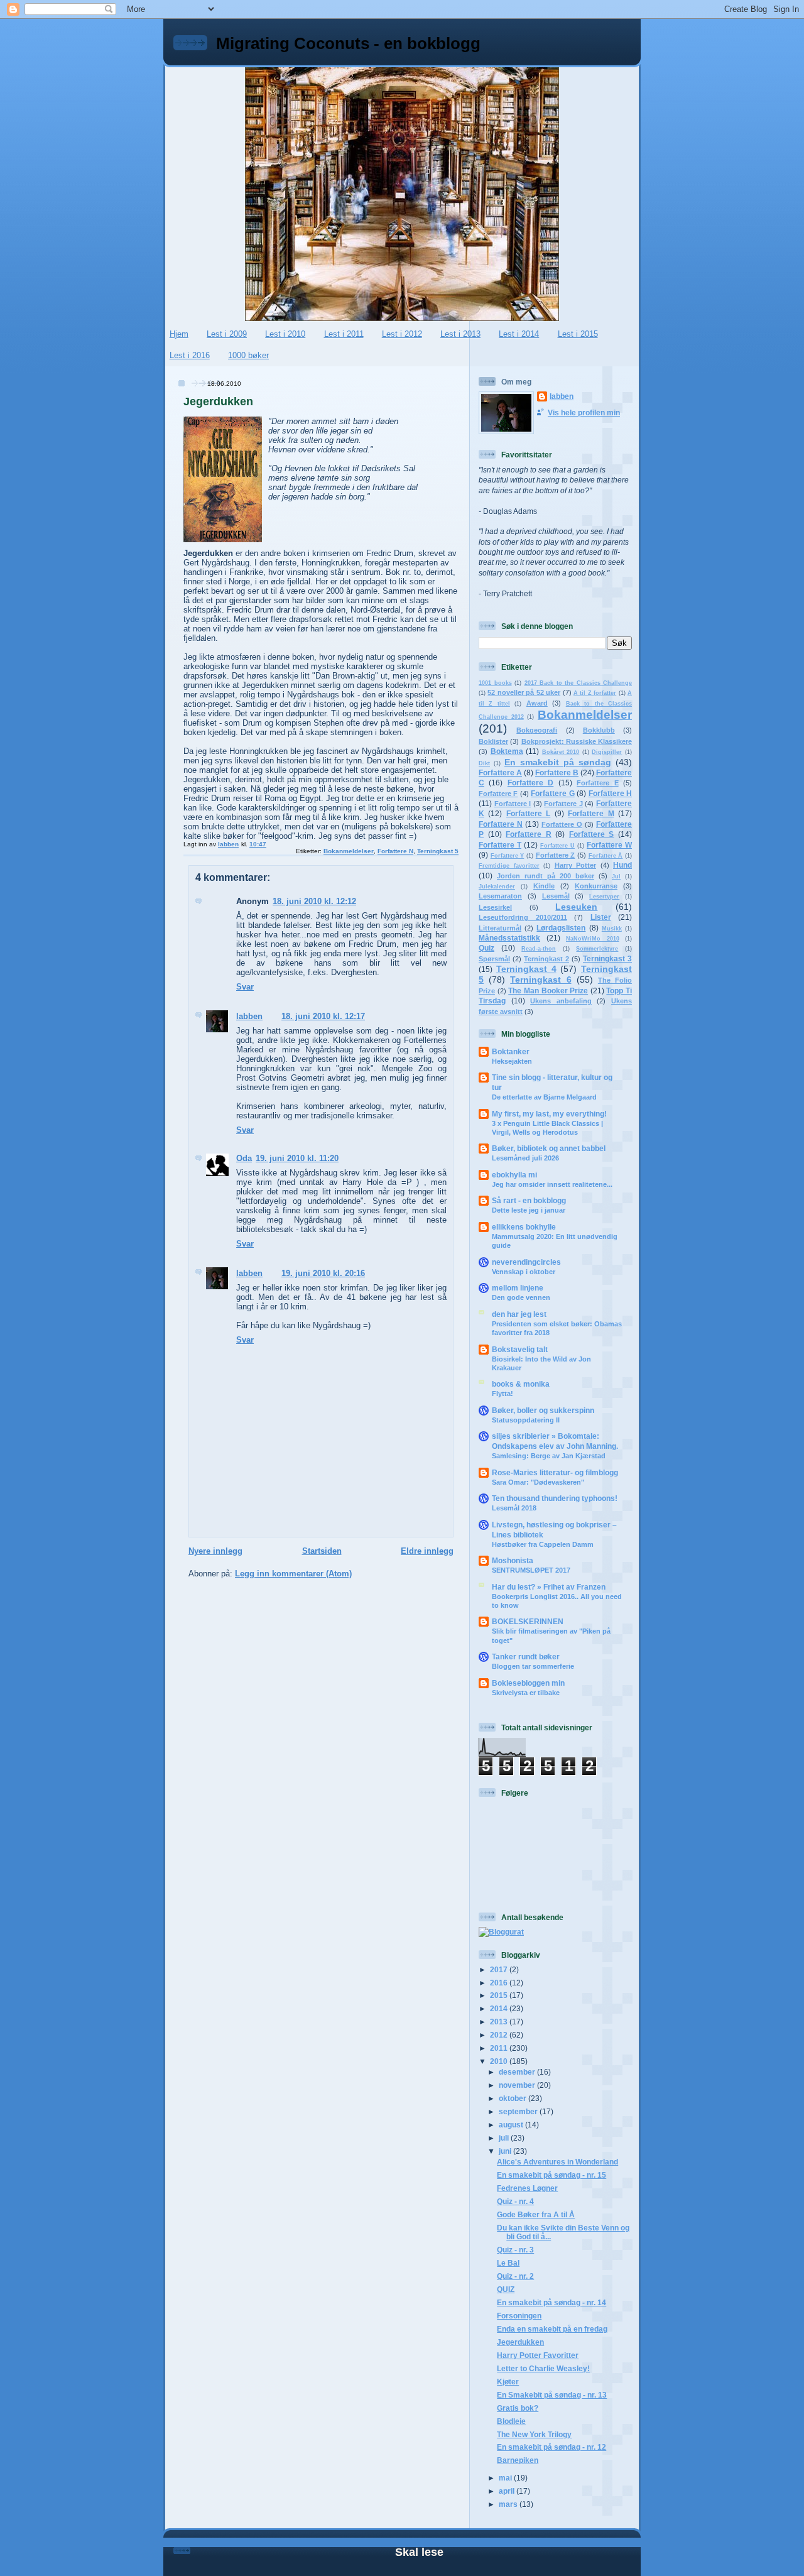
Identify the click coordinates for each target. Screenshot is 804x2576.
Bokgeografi (537, 730)
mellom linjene (518, 1288)
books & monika (521, 1384)
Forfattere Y (508, 856)
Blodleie (511, 2421)
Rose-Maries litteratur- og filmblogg (555, 1472)
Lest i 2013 (460, 334)
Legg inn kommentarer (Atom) (293, 1574)
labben (249, 1016)
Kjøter (508, 2382)
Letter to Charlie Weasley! (543, 2368)
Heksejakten (512, 1061)
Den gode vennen (521, 1297)
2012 (500, 2035)
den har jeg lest (519, 1314)
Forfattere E (597, 783)
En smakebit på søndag (558, 762)
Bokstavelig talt (520, 1349)
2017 (500, 1969)
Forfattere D (530, 783)
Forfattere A (500, 772)
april (508, 2491)
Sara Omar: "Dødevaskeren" (538, 1482)
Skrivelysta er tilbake (526, 1693)
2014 (500, 2008)
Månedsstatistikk (509, 938)
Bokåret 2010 (561, 752)
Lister (601, 917)
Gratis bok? (518, 2408)
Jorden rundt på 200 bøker (546, 876)
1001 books (495, 683)
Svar (245, 987)
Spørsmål (494, 959)
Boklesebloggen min (528, 1683)
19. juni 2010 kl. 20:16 (323, 1273)
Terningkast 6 (541, 980)
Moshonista (513, 1560)
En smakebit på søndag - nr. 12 (551, 2447)
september (519, 2111)
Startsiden (322, 1551)
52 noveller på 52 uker (524, 692)
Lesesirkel (495, 907)
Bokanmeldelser (349, 851)
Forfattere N (395, 851)
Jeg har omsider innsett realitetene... (552, 1184)
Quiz (486, 948)
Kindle (544, 886)
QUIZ (506, 2289)
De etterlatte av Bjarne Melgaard (544, 1097)
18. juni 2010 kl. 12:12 (314, 901)
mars (509, 2504)
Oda (244, 1158)
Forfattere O (562, 824)
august (512, 2125)
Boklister (493, 741)
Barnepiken (518, 2460)
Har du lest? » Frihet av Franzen (549, 1587)
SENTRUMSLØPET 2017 (531, 1570)
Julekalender (497, 887)
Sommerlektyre (597, 949)
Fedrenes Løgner (527, 2188)
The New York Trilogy (534, 2434)
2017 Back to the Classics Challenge (579, 683)
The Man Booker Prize (548, 991)
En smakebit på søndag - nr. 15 (551, 2175)
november (518, 2085)
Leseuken (576, 907)
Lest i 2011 (344, 334)
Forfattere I (513, 804)
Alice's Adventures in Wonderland (557, 2162)
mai (506, 2478)
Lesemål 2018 (514, 1508)
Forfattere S (592, 834)
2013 (500, 2022)
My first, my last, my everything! (549, 1114)
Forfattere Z (556, 855)
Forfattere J (563, 804)
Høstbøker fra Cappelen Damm (543, 1544)
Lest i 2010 (285, 334)
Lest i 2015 (578, 334)
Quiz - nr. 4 (515, 2201)
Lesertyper (604, 897)
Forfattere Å (606, 856)
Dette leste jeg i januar (529, 1210)
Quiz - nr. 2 (515, 2276)
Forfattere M (591, 813)
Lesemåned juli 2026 (525, 1158)
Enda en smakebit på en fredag (552, 2329)
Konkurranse (596, 886)
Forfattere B (557, 772)
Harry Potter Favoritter (538, 2355)
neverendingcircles (526, 1262)
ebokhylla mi (514, 1175)
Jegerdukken (520, 2342)
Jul (616, 876)
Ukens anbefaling (561, 1001)
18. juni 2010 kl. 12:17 (323, 1016)
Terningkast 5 (438, 851)
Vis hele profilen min (584, 412)
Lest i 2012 (402, 334)
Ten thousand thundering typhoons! (555, 1498)
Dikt (484, 763)
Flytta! (503, 1394)
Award (537, 703)
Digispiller (607, 752)
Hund (622, 865)
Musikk (612, 929)
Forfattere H (610, 793)
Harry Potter (576, 865)
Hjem (179, 334)
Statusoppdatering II (526, 1420)
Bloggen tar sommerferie (533, 1666)
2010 (500, 2061)
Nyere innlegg (215, 1551)
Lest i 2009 (227, 334)
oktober (513, 2098)
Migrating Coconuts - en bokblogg (348, 43)
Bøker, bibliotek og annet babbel (549, 1148)
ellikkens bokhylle (524, 1227)
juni (506, 2151)
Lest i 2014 (519, 334)
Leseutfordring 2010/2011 (523, 917)
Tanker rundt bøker (526, 1656)
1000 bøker (248, 355)
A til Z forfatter (595, 693)
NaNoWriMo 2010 (593, 939)
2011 (500, 2048)
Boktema (507, 751)
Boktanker (511, 1051)
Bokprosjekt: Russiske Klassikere (577, 741)
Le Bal (508, 2263)
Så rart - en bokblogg (529, 1200)
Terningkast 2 (546, 959)
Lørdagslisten (561, 928)
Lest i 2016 (190, 355)
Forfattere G (552, 793)
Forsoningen (519, 2316)
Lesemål (556, 896)
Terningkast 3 (607, 958)
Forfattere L (528, 813)
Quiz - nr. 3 (515, 2250)
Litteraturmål (500, 928)
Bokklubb (599, 730)
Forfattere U (557, 846)
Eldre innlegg (427, 1551)
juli (505, 2138)
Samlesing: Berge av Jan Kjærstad (549, 1456)
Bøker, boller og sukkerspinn (543, 1410)
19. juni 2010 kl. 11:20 (297, 1158)
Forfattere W (609, 845)
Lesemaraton (500, 896)
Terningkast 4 (526, 969)
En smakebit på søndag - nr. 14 (551, 2302)
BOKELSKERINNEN (528, 1621)
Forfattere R (529, 834)
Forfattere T (500, 845)
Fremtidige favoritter (509, 866)
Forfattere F (498, 794)
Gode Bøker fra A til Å (536, 2214)
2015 (500, 1995)
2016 (500, 1983)
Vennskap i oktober (524, 1272)
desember (518, 2072)
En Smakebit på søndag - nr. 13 (552, 2395)
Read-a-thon (539, 949)
